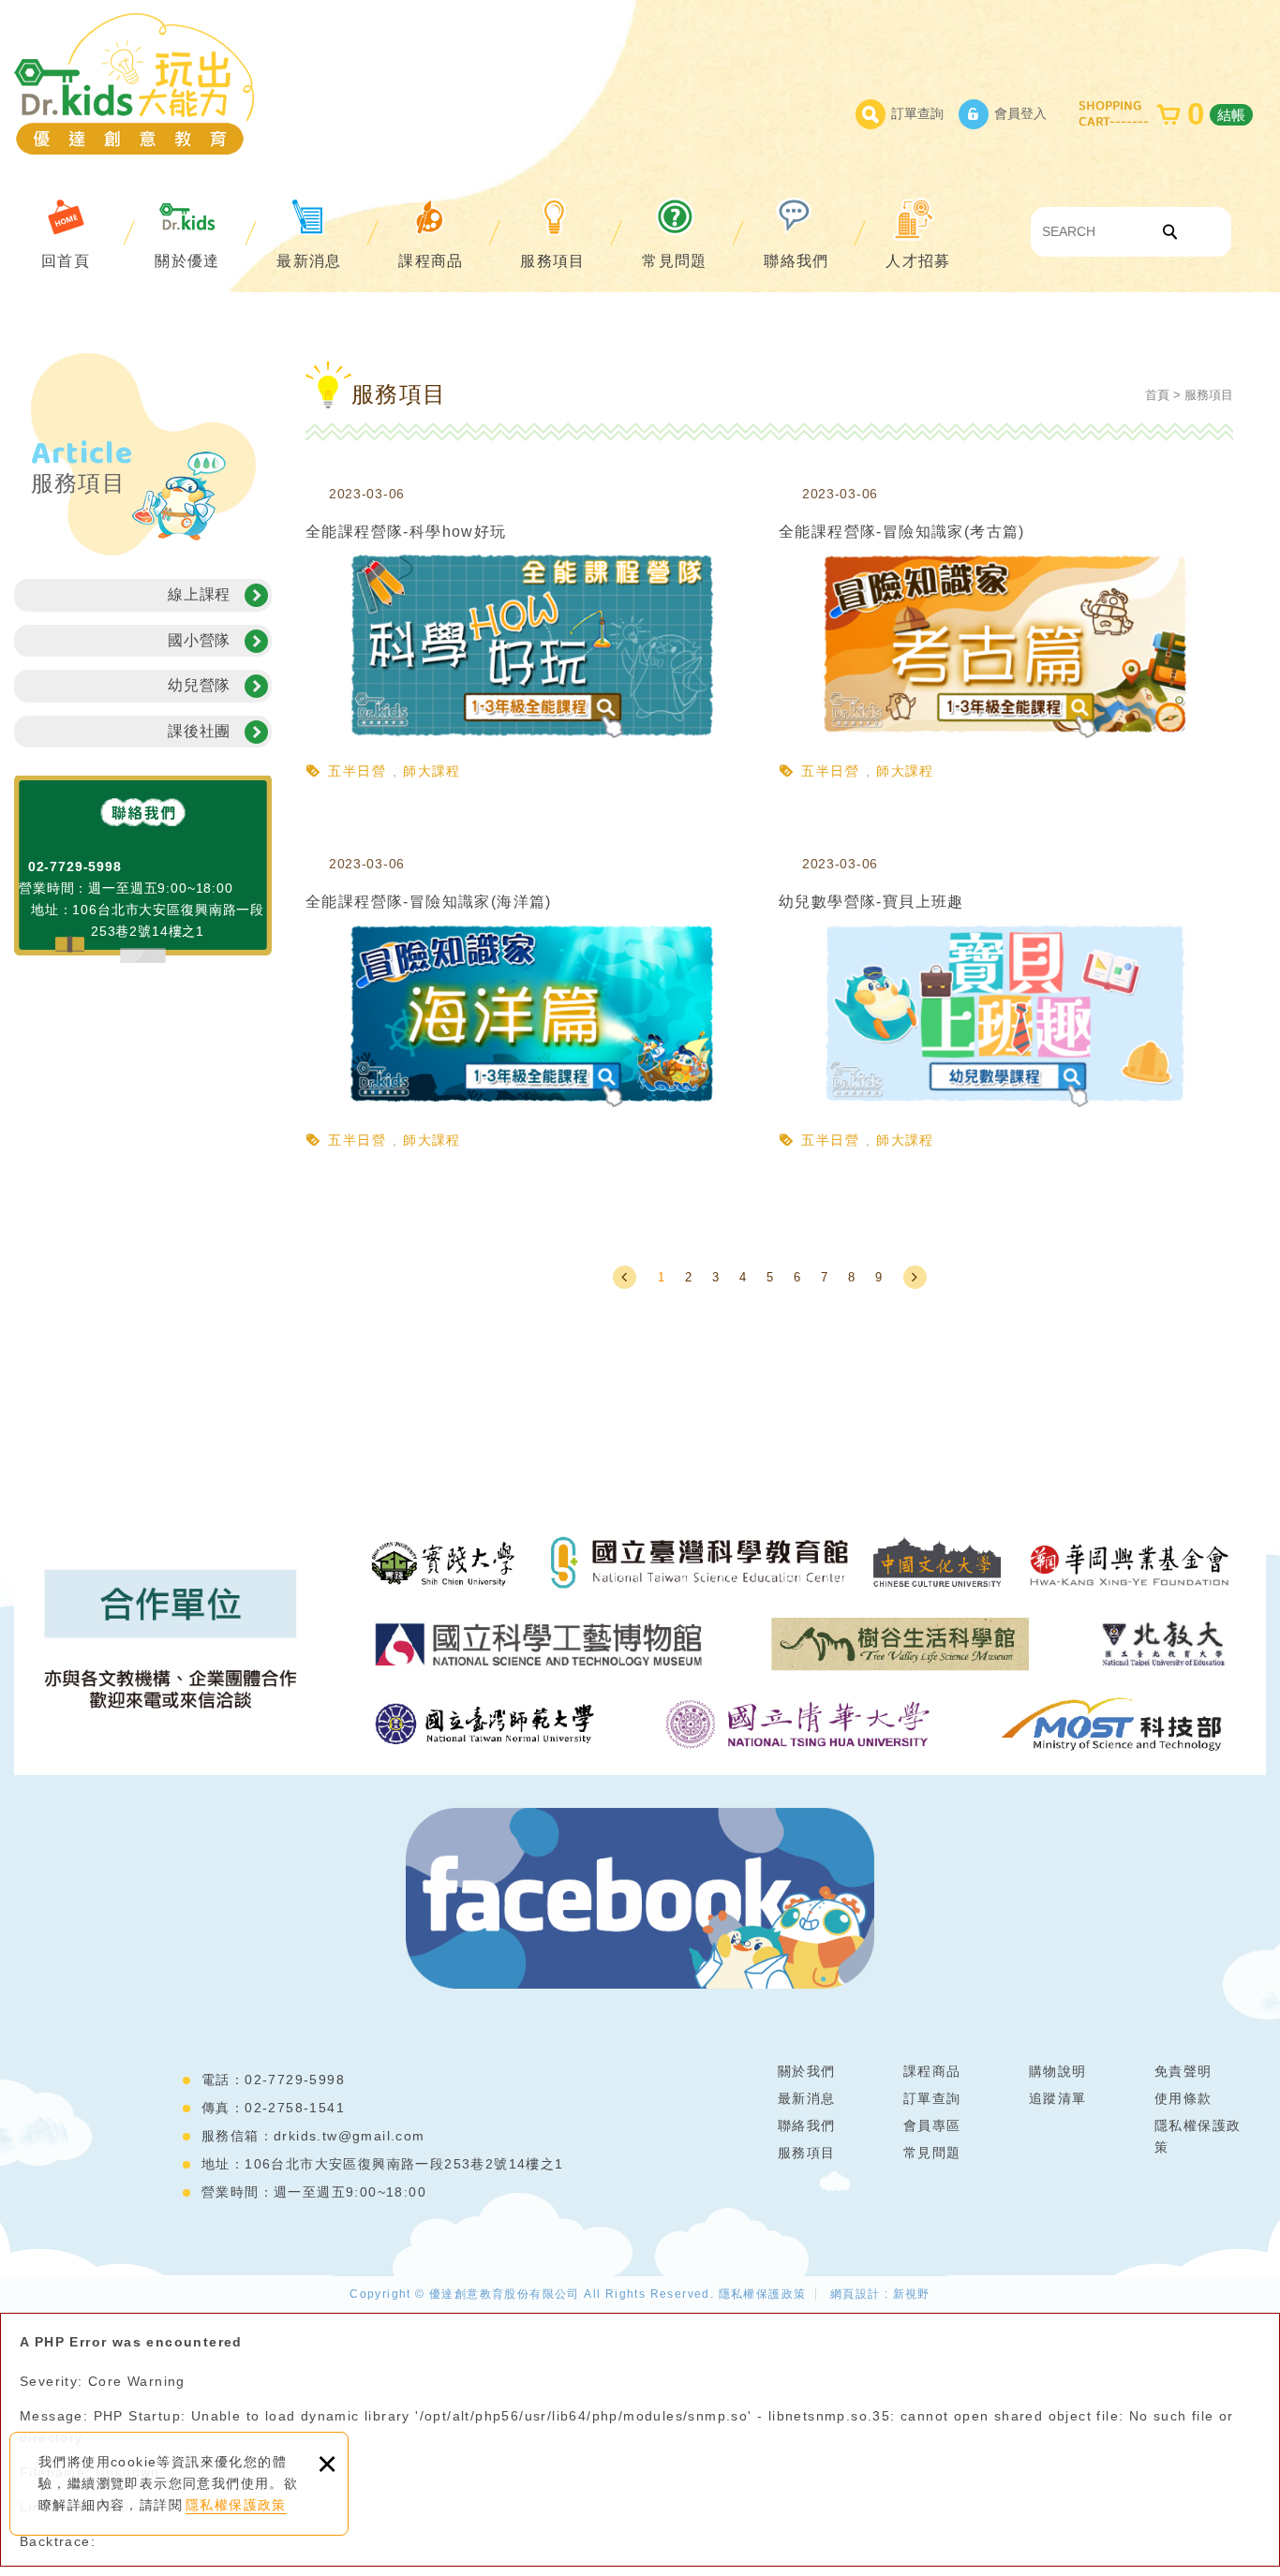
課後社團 (199, 731)
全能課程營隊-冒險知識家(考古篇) (1006, 636)
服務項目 (553, 261)
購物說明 (1058, 2071)
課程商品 (431, 261)
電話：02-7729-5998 (273, 2080)
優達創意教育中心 (134, 83)
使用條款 (1183, 2098)
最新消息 (309, 261)
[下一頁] (915, 1277)
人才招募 (918, 261)
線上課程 (199, 594)
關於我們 (807, 2071)
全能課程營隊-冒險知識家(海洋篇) (533, 1006)
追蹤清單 (1058, 2098)
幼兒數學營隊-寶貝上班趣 (1006, 1006)
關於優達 (187, 261)
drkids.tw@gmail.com (350, 2136)
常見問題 (675, 261)
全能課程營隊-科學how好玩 (533, 636)
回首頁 (66, 261)
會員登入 (1020, 113)
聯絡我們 (796, 261)
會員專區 (932, 2125)
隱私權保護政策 (236, 2505)
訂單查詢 (917, 113)
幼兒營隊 (199, 685)
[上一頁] (625, 1277)
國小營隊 (199, 640)
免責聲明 (1183, 2071)
